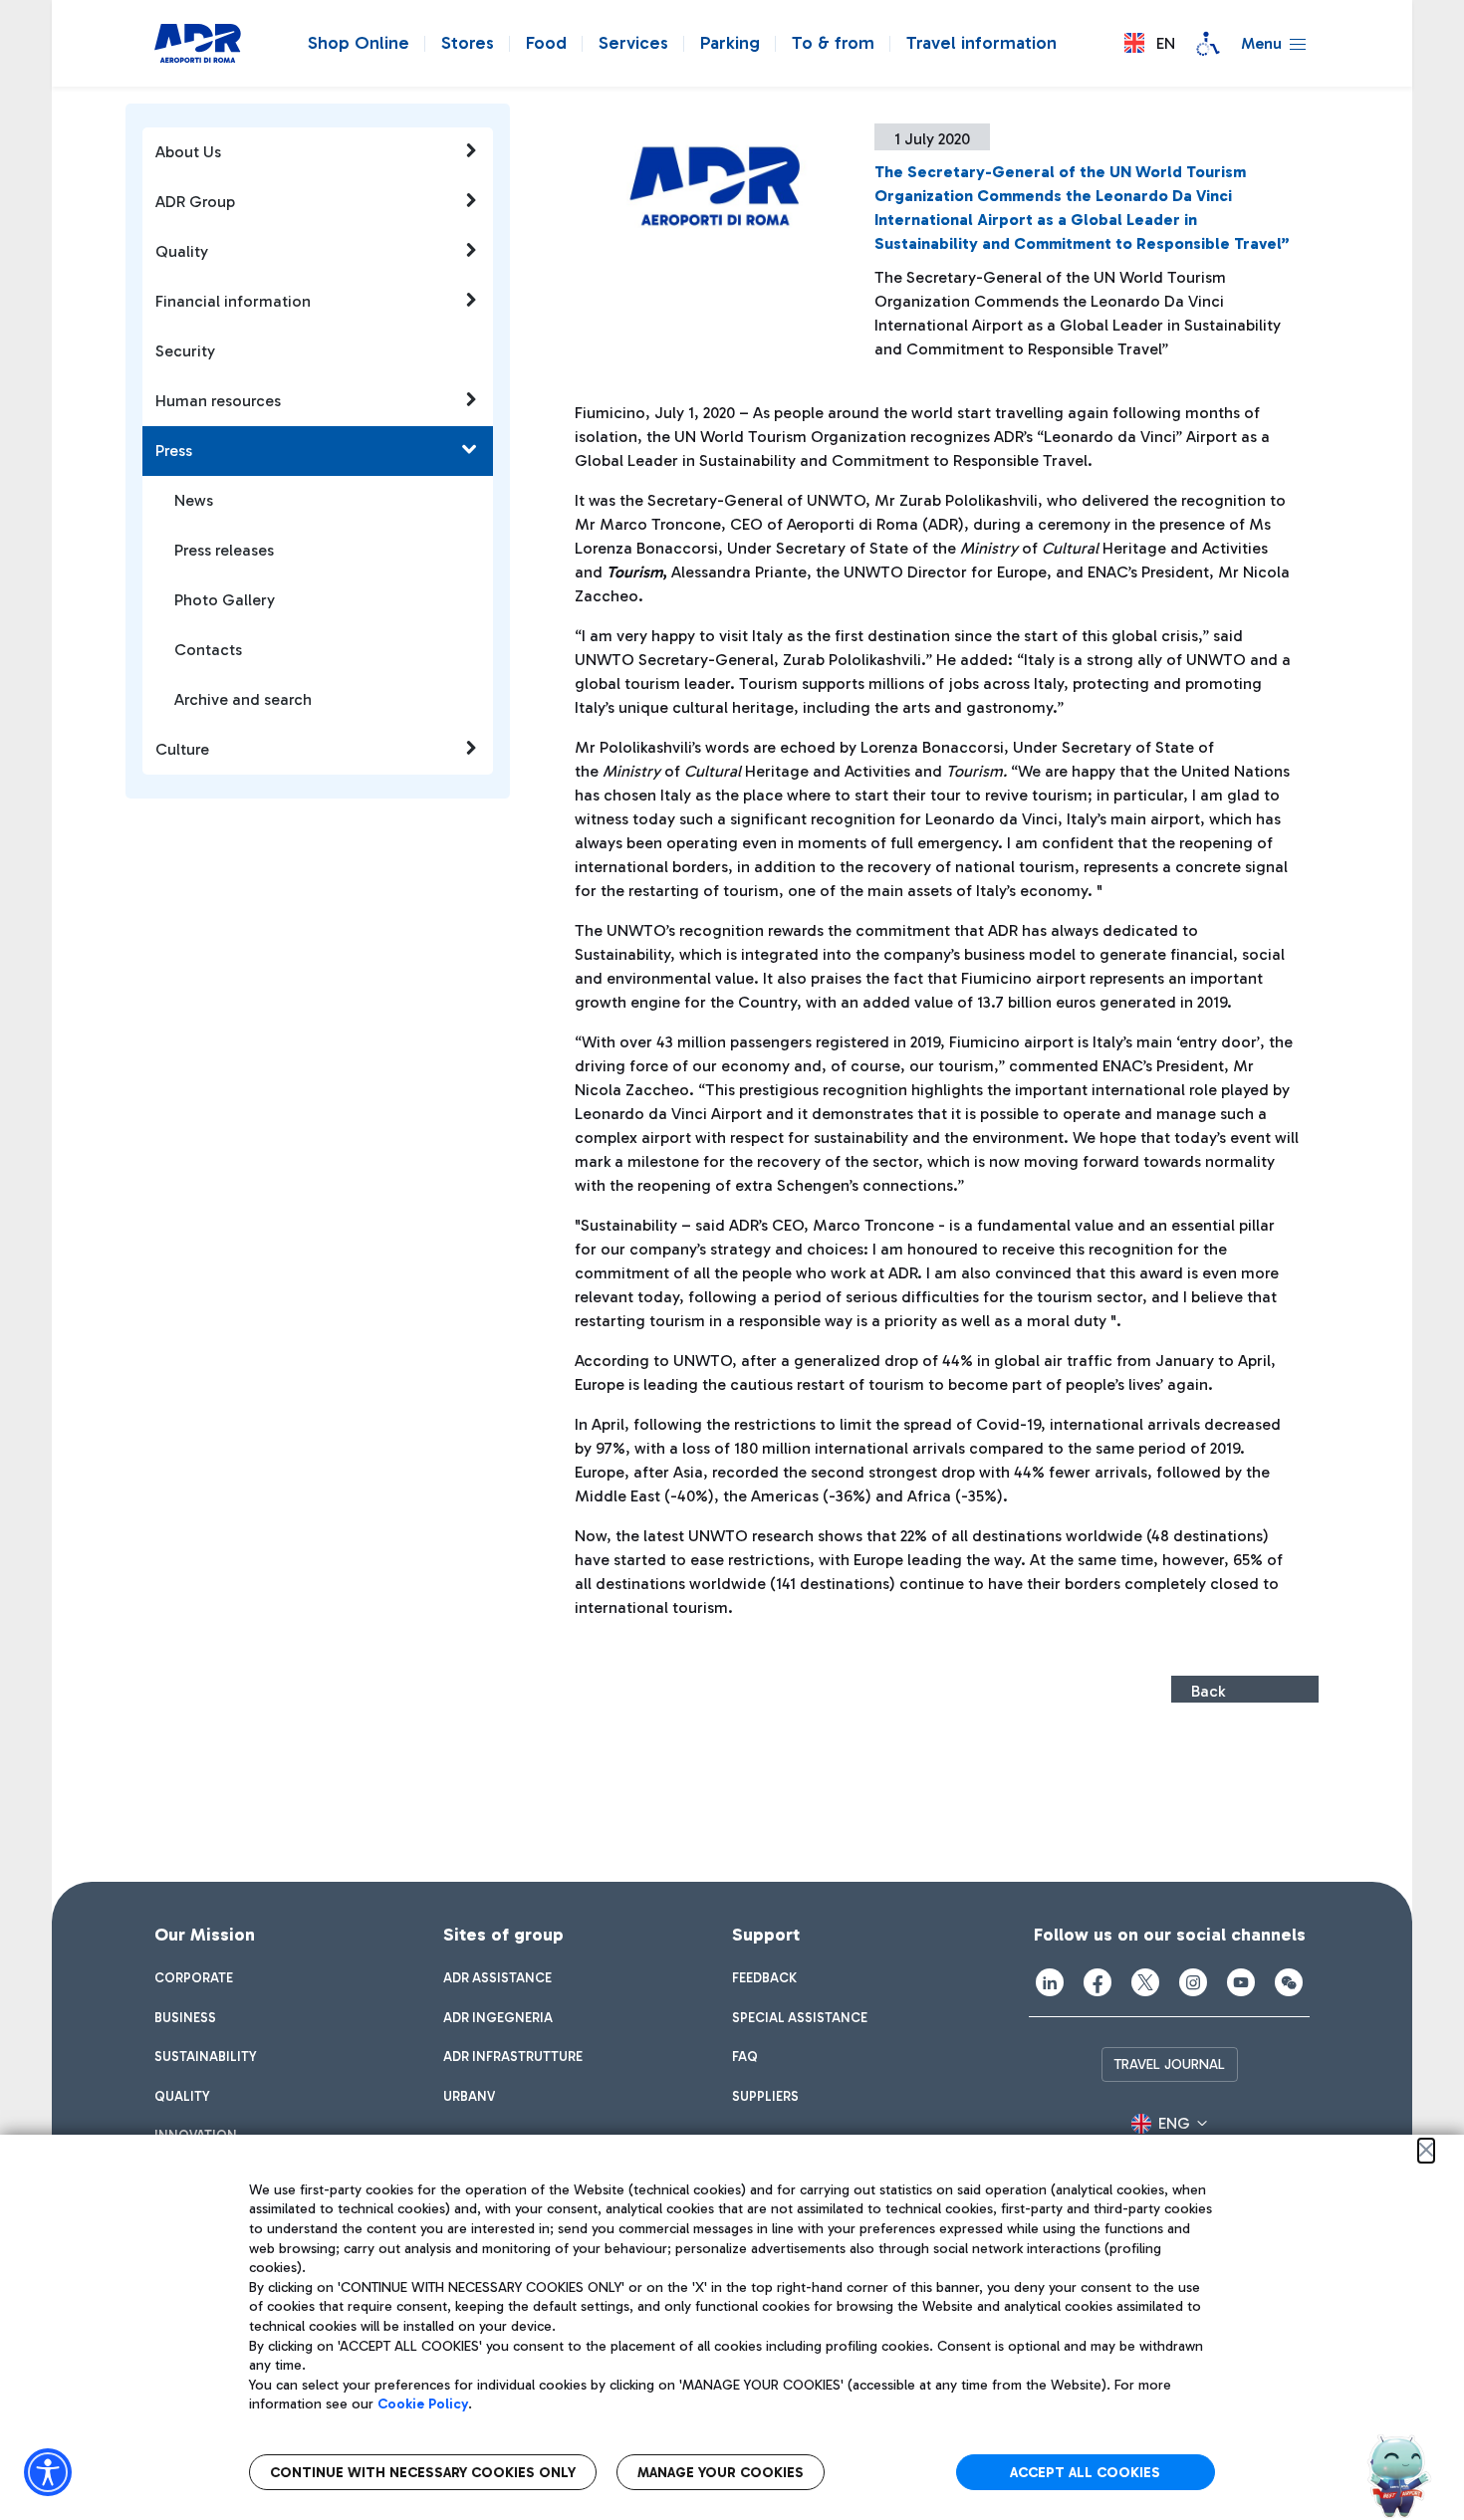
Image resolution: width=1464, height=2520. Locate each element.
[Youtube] (1241, 1982)
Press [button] (174, 451)
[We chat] (1289, 1982)
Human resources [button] (218, 401)
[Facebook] (1098, 1982)
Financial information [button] (233, 301)
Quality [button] (182, 251)
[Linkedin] (1050, 1982)
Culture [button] (182, 749)
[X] (1145, 1982)
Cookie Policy (423, 2404)
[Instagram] (1193, 1982)
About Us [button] (188, 152)
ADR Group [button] (195, 202)
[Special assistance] (1208, 44)
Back (1208, 1691)
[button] (1150, 43)
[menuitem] (194, 1978)
